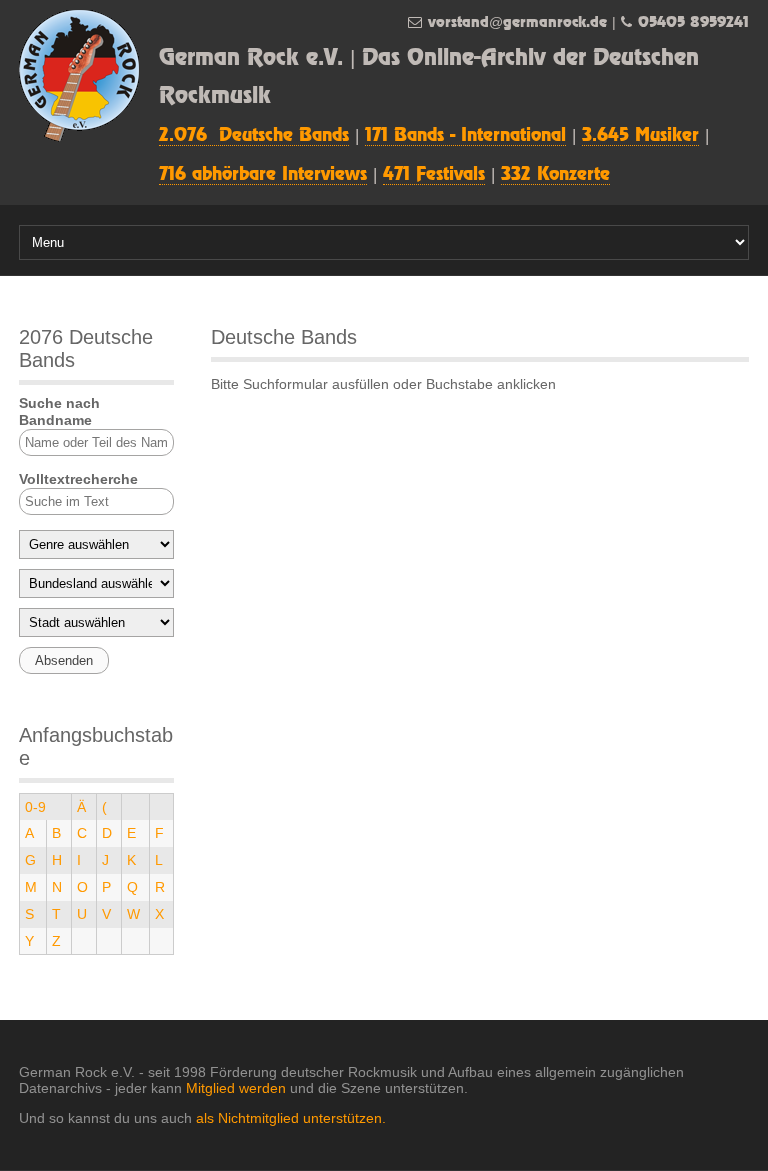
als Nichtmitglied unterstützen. (291, 1118)
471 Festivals (434, 175)
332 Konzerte (555, 175)
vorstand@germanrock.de (517, 22)
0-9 (35, 807)
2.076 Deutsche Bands (254, 136)
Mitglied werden (236, 1088)
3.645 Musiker (640, 136)
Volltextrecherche (78, 479)
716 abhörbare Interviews (263, 175)
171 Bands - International (465, 136)
